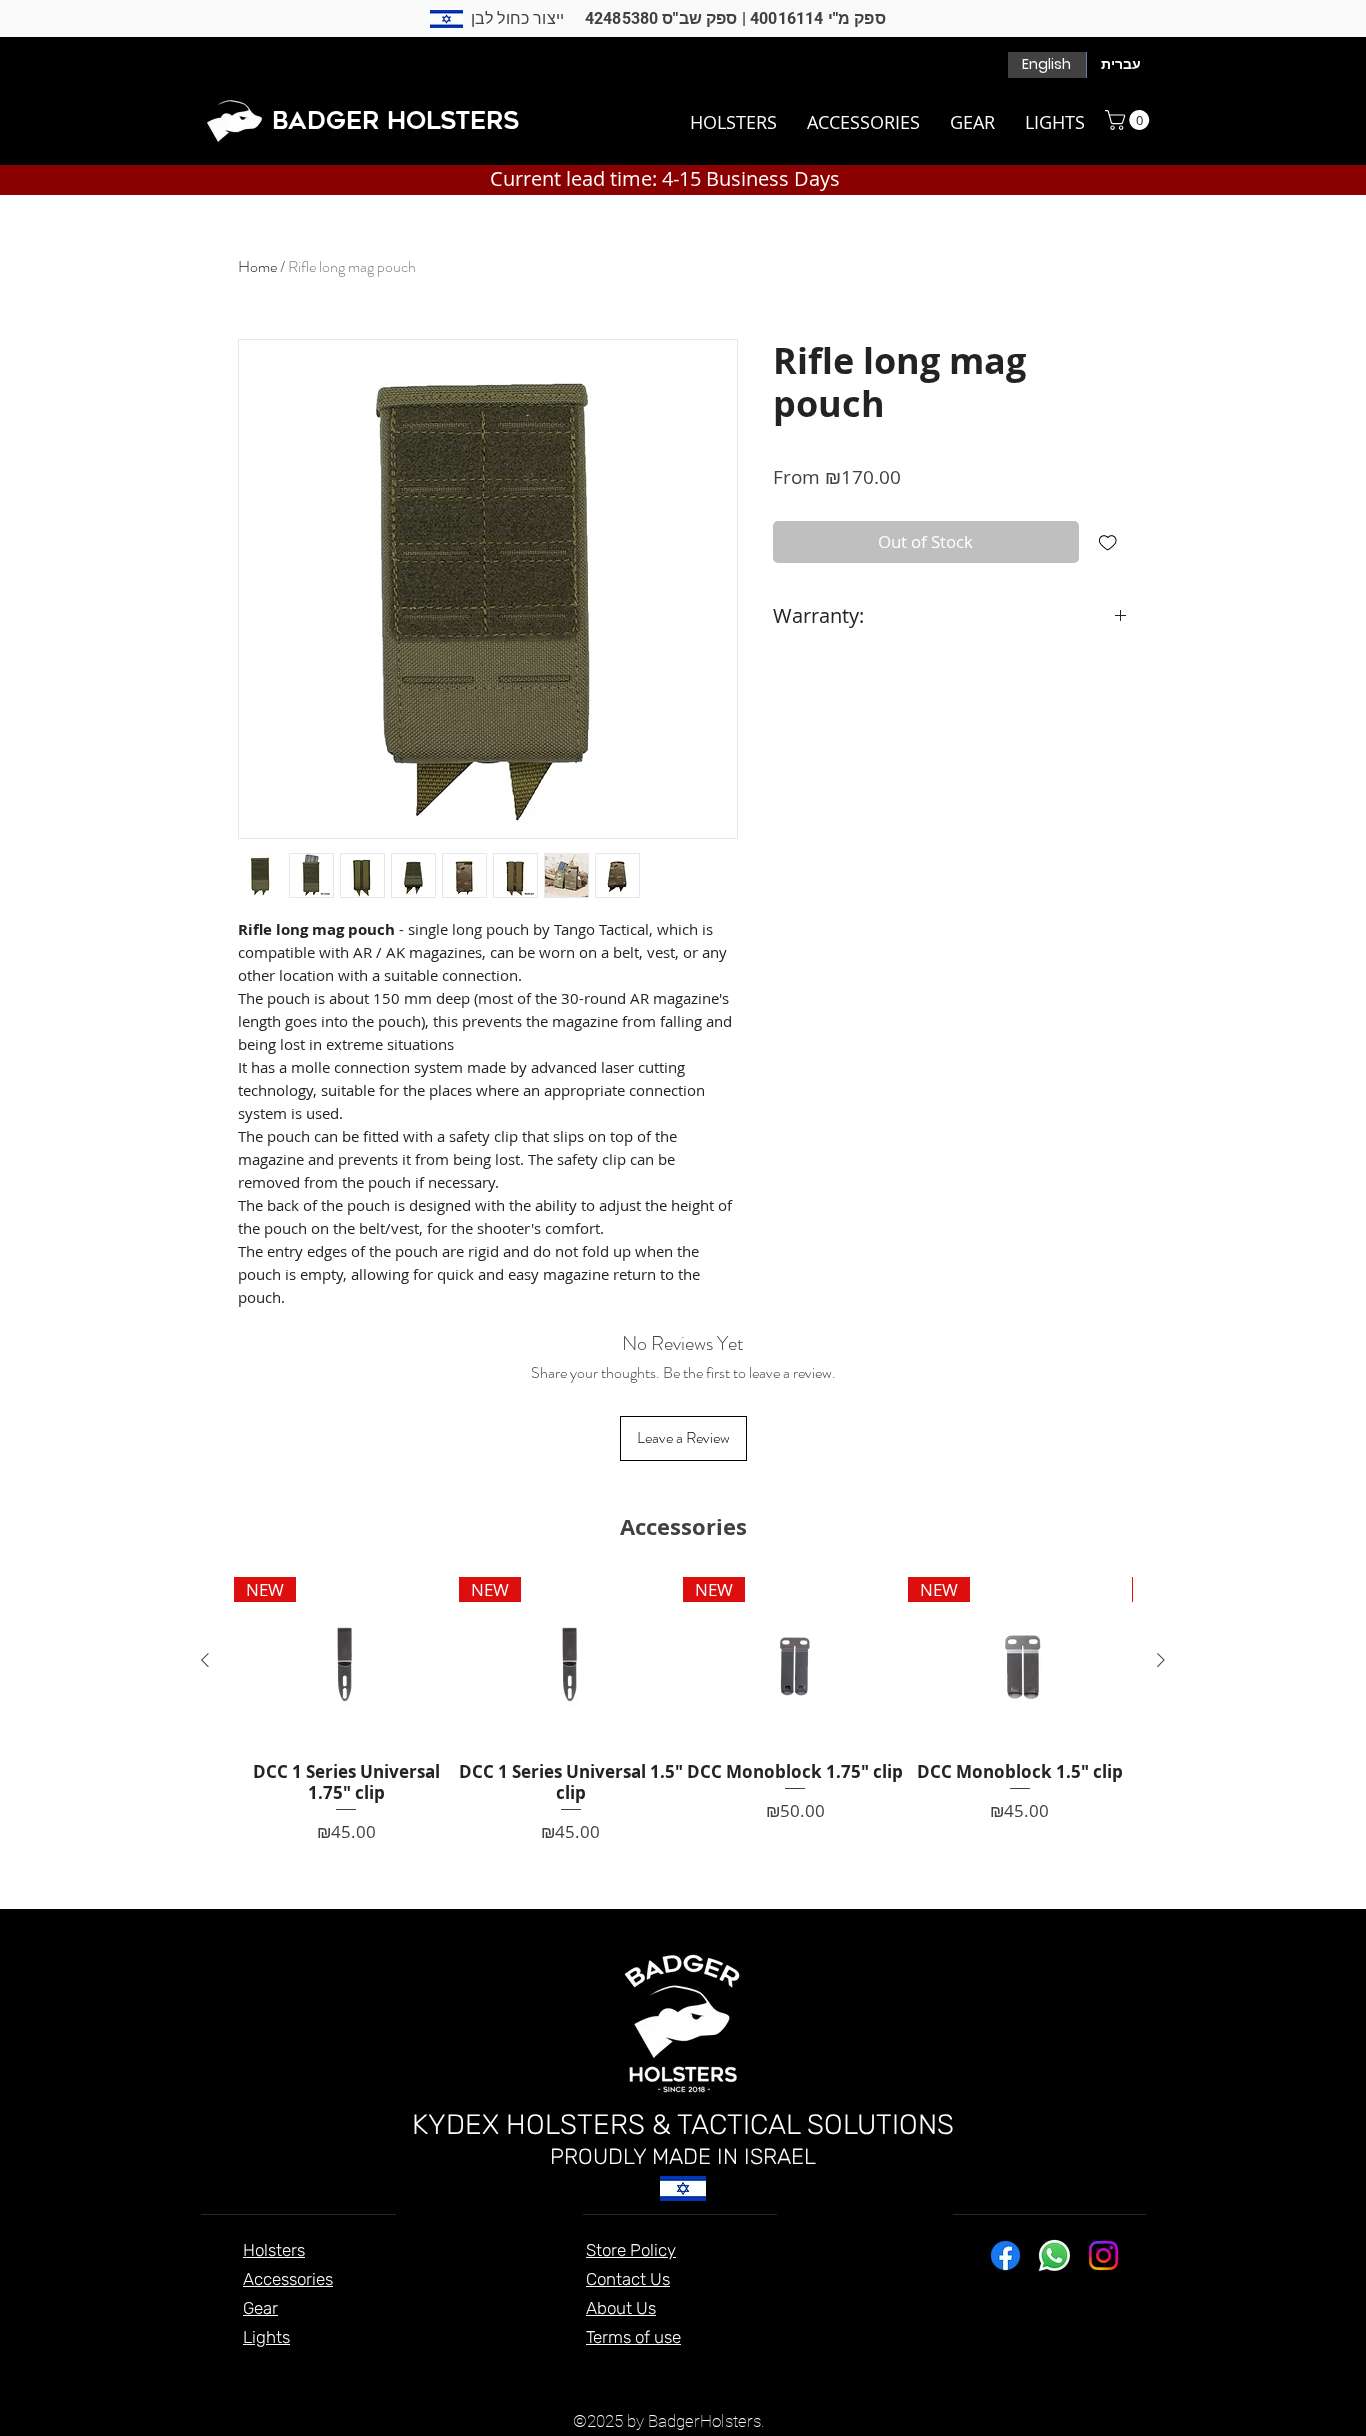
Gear (260, 2308)
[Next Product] (1161, 1660)
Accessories (288, 2279)
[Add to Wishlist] (1108, 542)
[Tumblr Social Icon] (1072, 2192)
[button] (1129, 120)
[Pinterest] (1023, 2192)
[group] (683, 1711)
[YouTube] (974, 2192)
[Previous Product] (205, 1660)
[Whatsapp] (1054, 2255)
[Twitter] (925, 2192)
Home (257, 266)
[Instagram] (1121, 2192)
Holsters (274, 2250)
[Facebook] (876, 2192)
